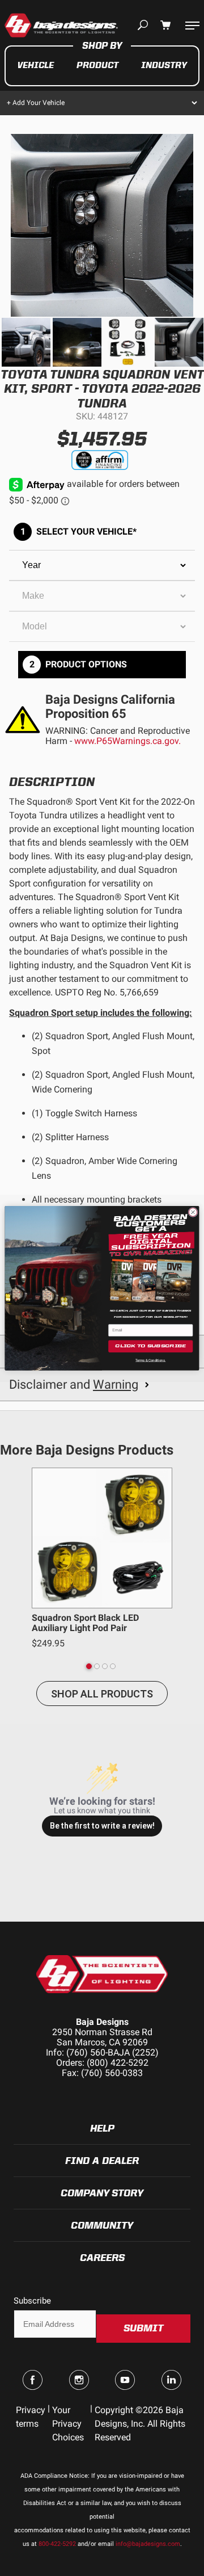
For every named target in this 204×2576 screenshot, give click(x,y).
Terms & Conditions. (150, 1360)
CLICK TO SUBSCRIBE (150, 1346)
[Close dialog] (193, 1212)
